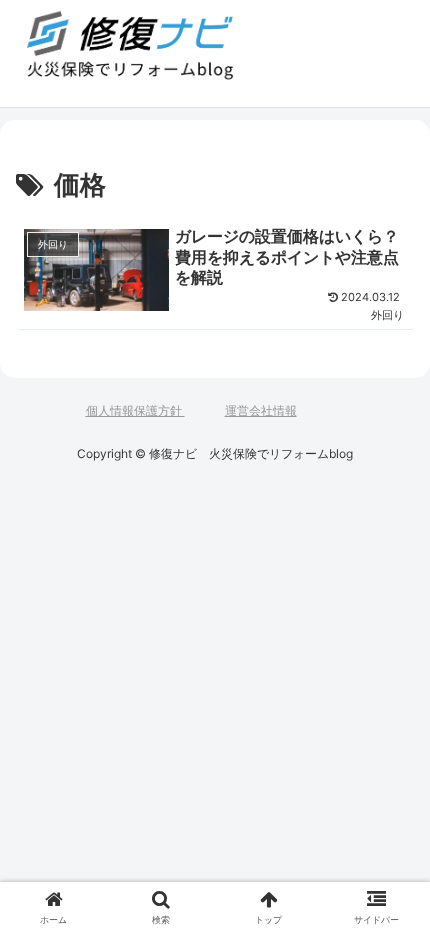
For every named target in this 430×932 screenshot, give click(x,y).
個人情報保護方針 (135, 410)
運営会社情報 (261, 410)
